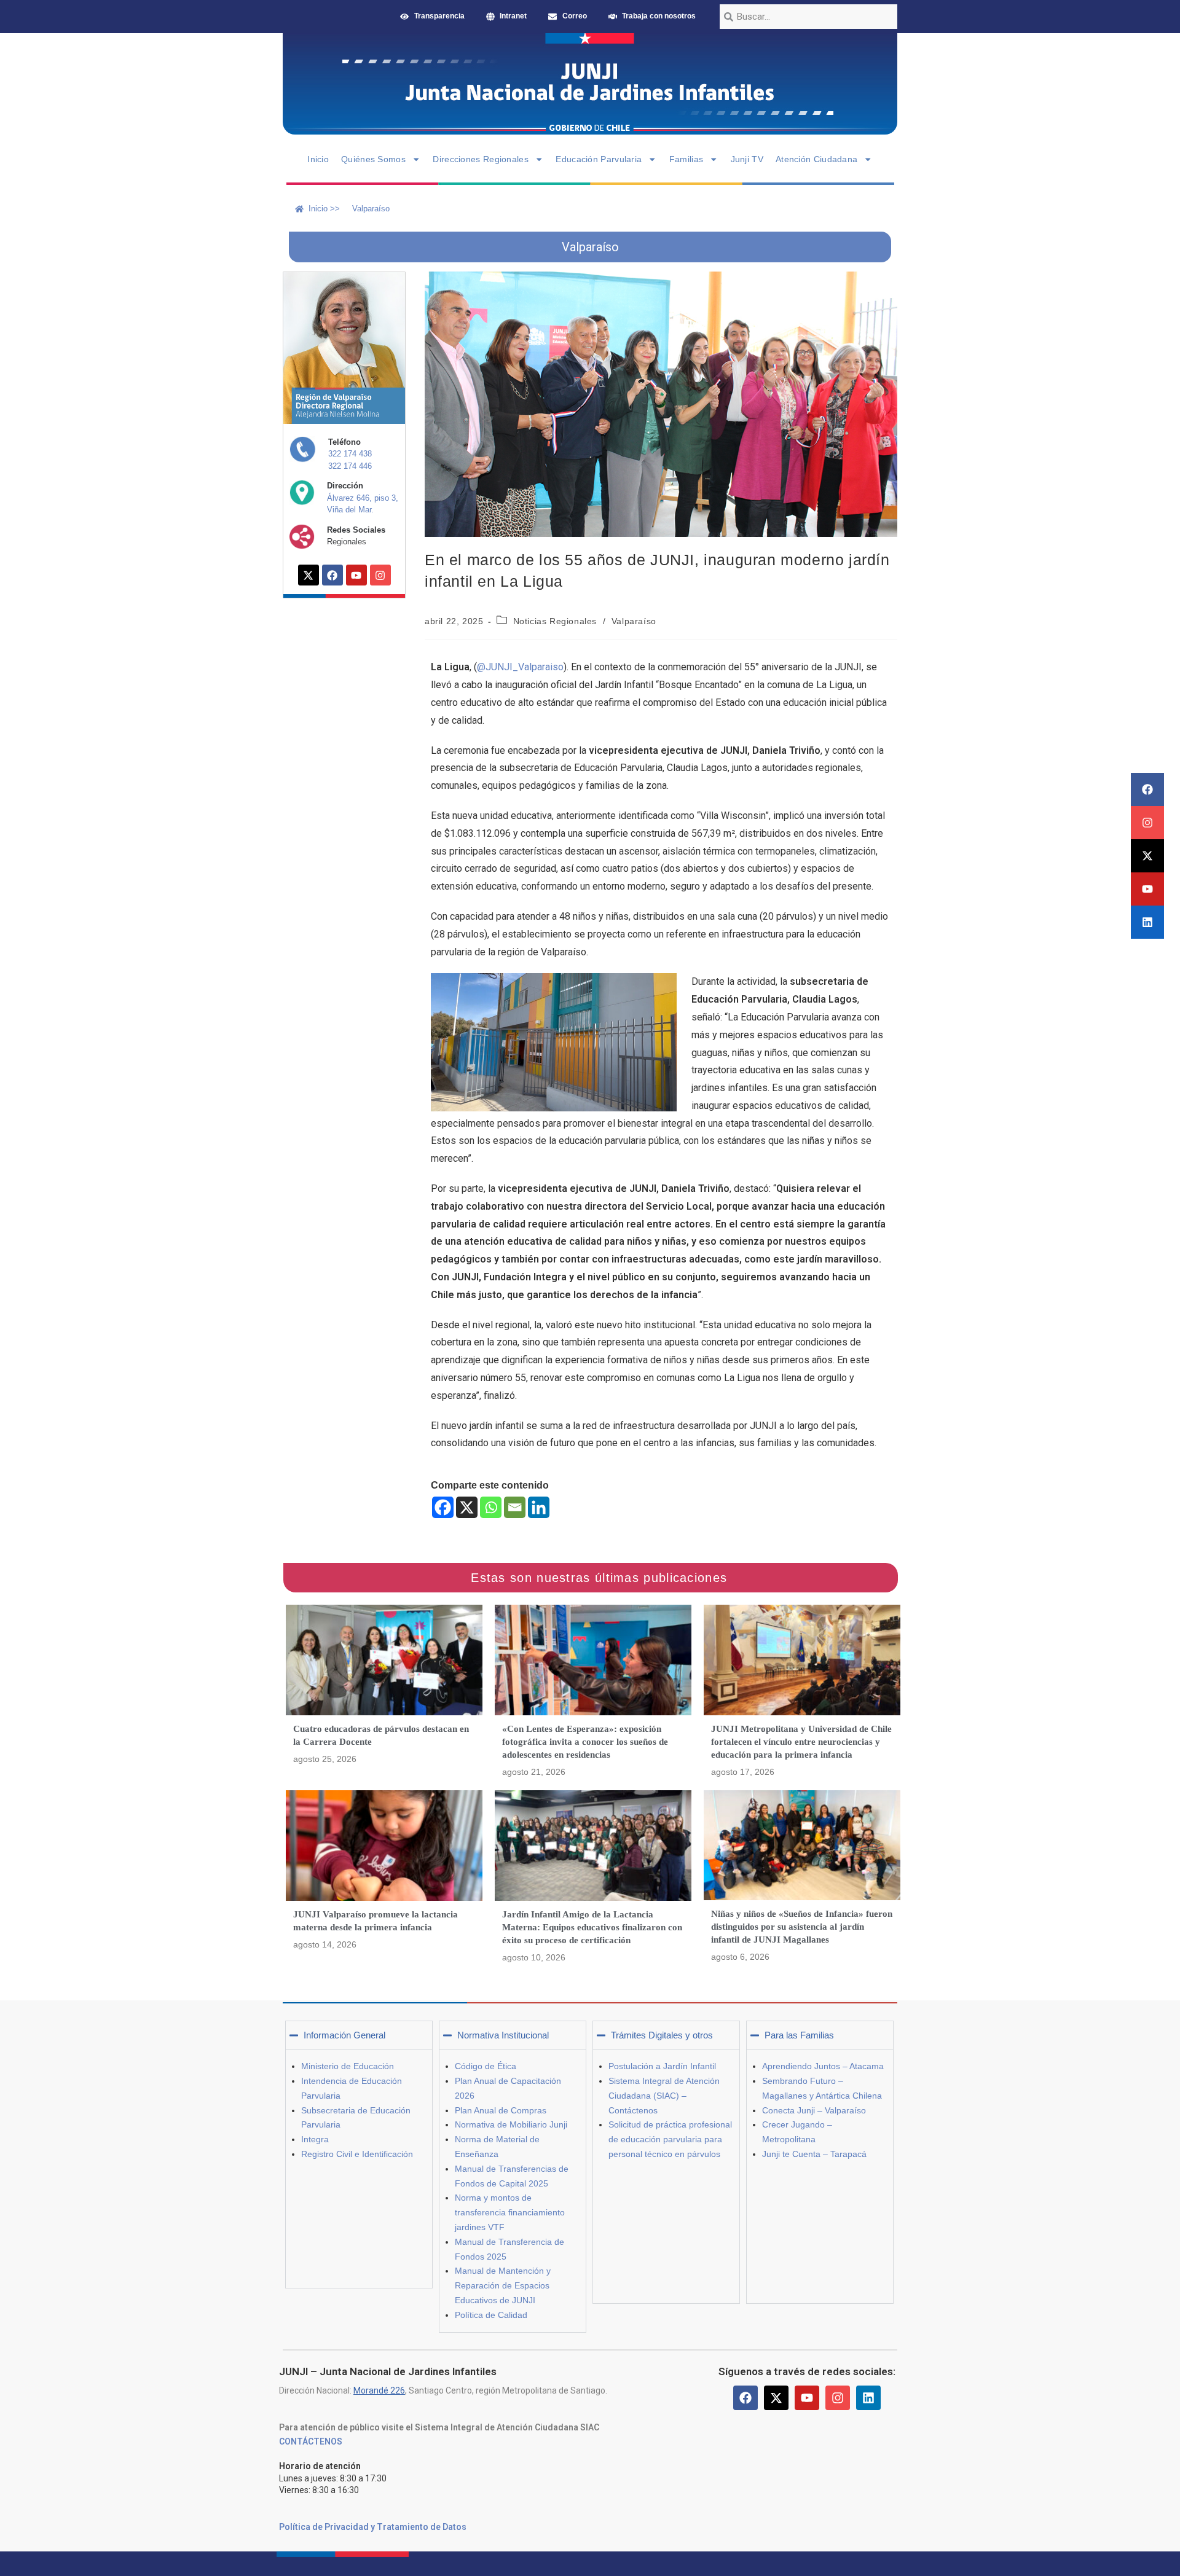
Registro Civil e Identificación (357, 2154)
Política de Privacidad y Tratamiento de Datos (373, 2527)
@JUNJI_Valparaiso (520, 667)
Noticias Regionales (555, 621)
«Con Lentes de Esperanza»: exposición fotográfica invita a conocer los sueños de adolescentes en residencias (585, 1742)
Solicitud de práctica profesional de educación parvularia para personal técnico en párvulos (670, 2139)
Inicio (318, 159)
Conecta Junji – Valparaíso (814, 2110)
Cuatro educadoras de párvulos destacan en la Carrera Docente (381, 1735)
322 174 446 (350, 466)
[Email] (515, 1507)
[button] (359, 2035)
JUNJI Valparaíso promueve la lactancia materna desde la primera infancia (376, 1921)
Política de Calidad (491, 2315)
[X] (467, 1507)
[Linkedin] (1147, 922)
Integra (315, 2139)
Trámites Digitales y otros (662, 2035)
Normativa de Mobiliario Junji (511, 2124)
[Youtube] (1147, 889)
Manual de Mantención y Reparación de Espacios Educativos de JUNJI (503, 2285)
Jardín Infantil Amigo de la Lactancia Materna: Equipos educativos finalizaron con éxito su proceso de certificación (592, 1927)
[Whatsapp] (491, 1507)
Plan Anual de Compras (501, 2110)
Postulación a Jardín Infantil (662, 2066)
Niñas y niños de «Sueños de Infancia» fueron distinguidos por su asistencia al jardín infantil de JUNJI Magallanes (802, 1927)
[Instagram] (1147, 823)
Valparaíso (634, 621)
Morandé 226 (379, 2390)
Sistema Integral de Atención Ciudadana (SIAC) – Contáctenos (664, 2096)
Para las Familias (799, 2035)
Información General (344, 2035)
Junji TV (747, 159)
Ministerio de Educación (348, 2066)
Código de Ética (486, 2066)
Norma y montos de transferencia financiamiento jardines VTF (510, 2212)
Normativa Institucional (503, 2035)
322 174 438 (350, 454)
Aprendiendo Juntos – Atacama (823, 2066)
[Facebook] (1147, 789)
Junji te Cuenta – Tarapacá (814, 2154)
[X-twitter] (1147, 856)
